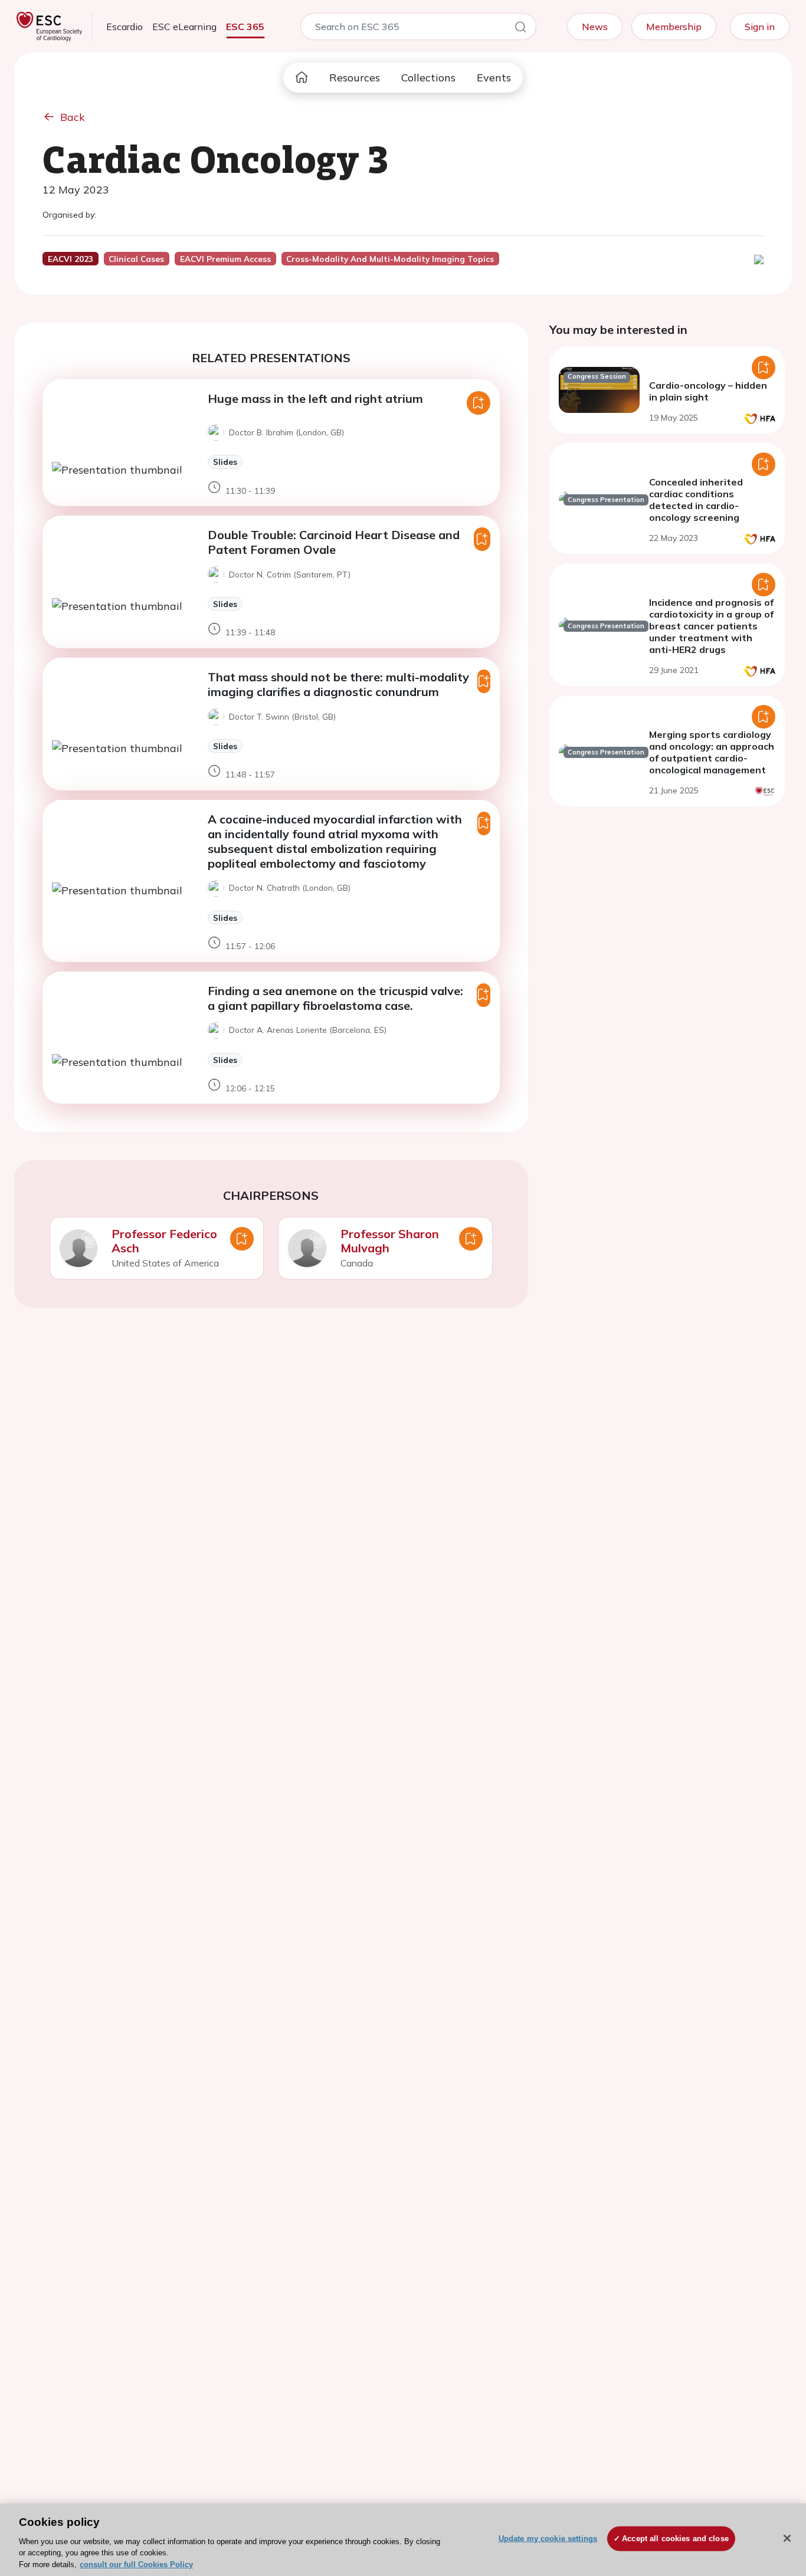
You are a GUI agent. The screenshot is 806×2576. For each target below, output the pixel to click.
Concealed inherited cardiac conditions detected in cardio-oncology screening (696, 500)
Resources (355, 78)
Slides (225, 462)
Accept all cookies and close (675, 2539)
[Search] (520, 29)
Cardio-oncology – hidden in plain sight (708, 391)
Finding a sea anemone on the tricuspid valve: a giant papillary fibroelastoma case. (335, 998)
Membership (674, 27)
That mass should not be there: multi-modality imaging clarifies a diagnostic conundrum (338, 684)
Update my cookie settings (548, 2539)
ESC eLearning (184, 27)
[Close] (787, 2538)
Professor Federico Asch (164, 1241)
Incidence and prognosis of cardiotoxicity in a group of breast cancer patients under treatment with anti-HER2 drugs (711, 626)
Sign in (760, 27)
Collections (428, 78)
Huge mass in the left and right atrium (315, 398)
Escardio (124, 27)
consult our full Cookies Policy (136, 2564)
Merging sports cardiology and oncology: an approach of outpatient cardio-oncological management (712, 752)
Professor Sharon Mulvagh (390, 1241)
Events (494, 78)
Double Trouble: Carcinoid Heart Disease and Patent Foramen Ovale (334, 542)
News (595, 27)
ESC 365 (245, 27)
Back (73, 117)
